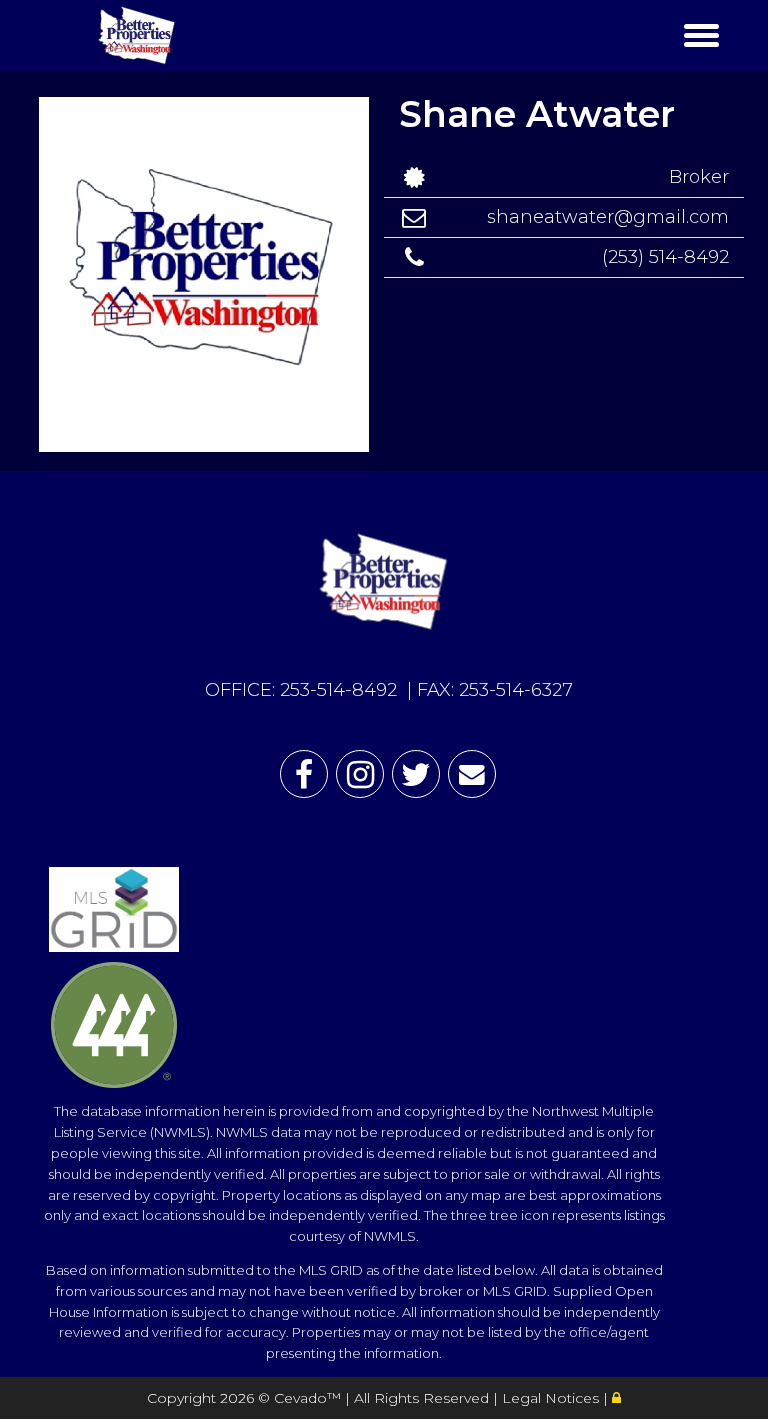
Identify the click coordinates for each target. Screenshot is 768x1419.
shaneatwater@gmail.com (608, 217)
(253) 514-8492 (665, 257)
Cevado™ (309, 1398)
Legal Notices (552, 1398)
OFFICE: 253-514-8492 (301, 690)
